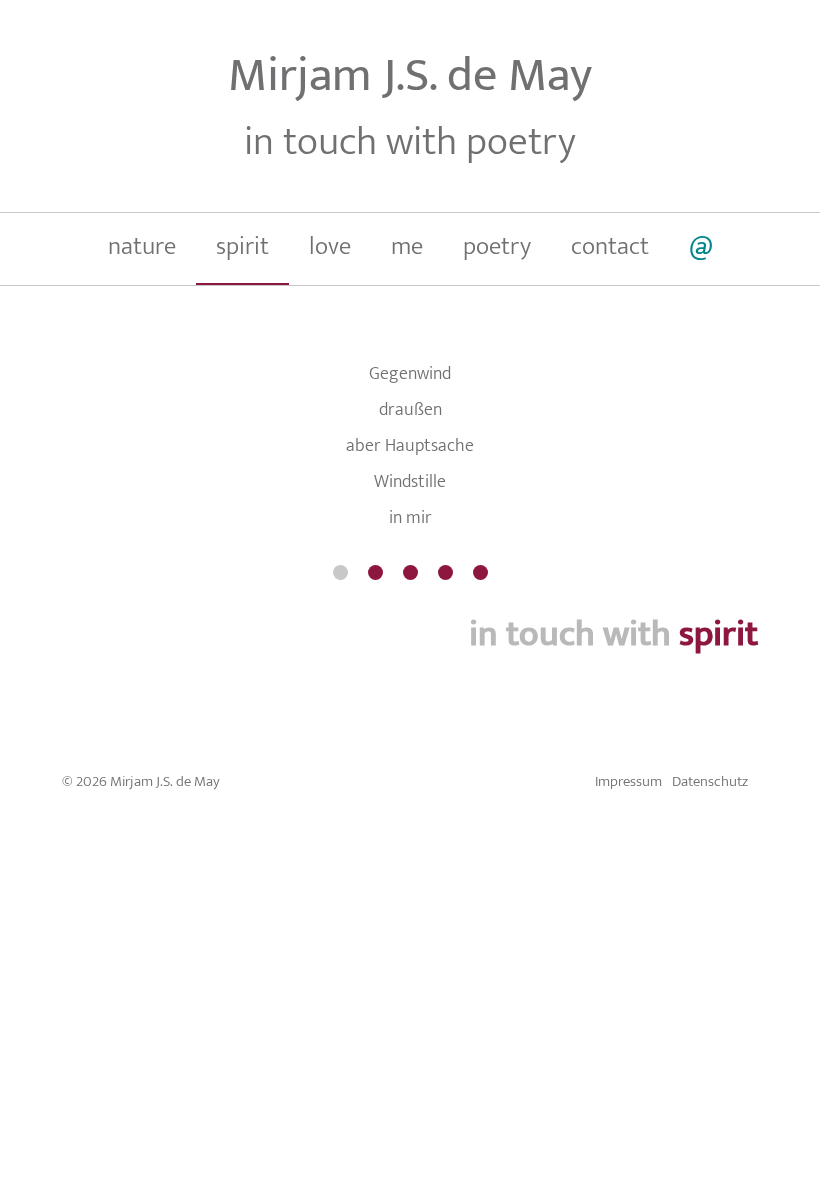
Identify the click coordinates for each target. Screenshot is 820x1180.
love (330, 246)
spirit (242, 246)
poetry (497, 246)
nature (142, 246)
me (407, 246)
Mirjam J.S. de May (410, 76)
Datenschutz (710, 781)
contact (610, 246)
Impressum (628, 781)
